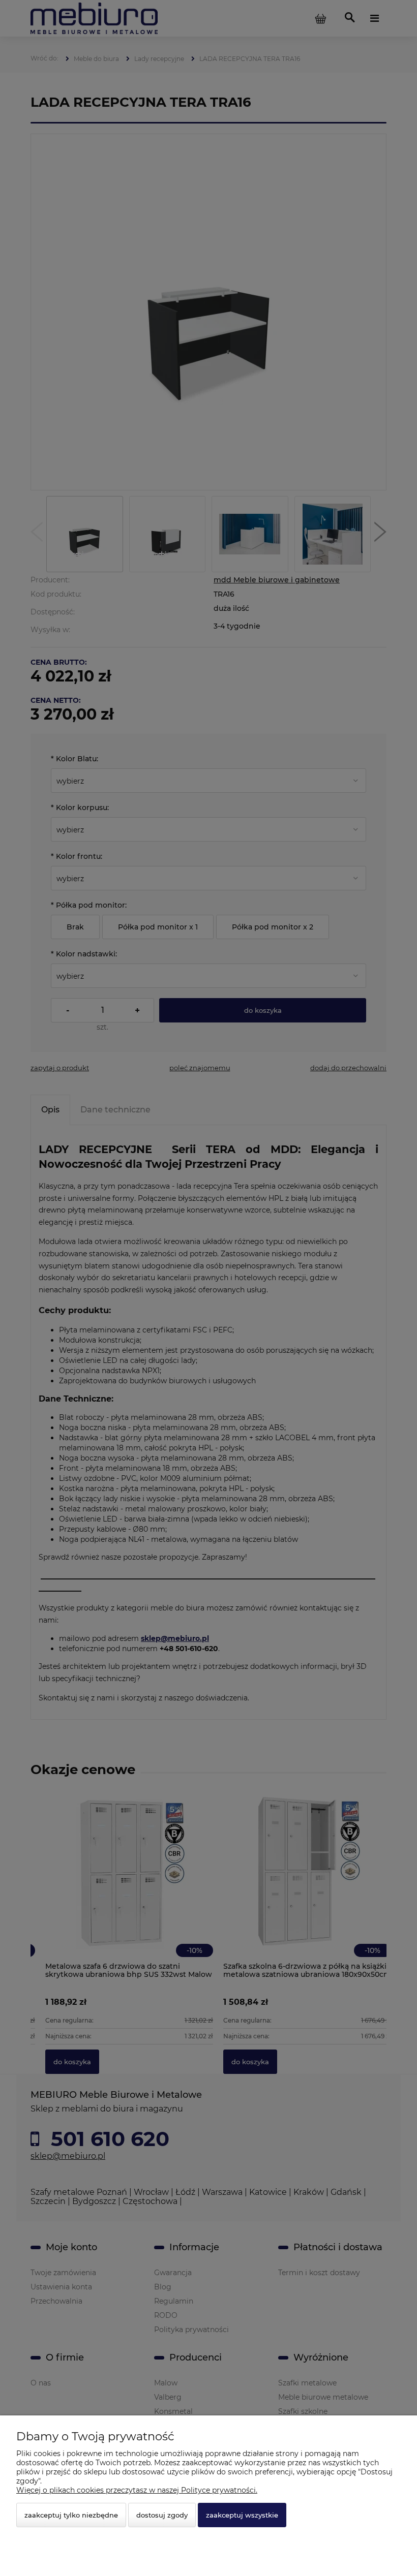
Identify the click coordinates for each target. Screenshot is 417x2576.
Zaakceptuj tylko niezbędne (71, 2515)
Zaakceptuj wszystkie (242, 2515)
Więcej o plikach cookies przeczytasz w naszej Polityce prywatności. (137, 2490)
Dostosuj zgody (162, 2515)
